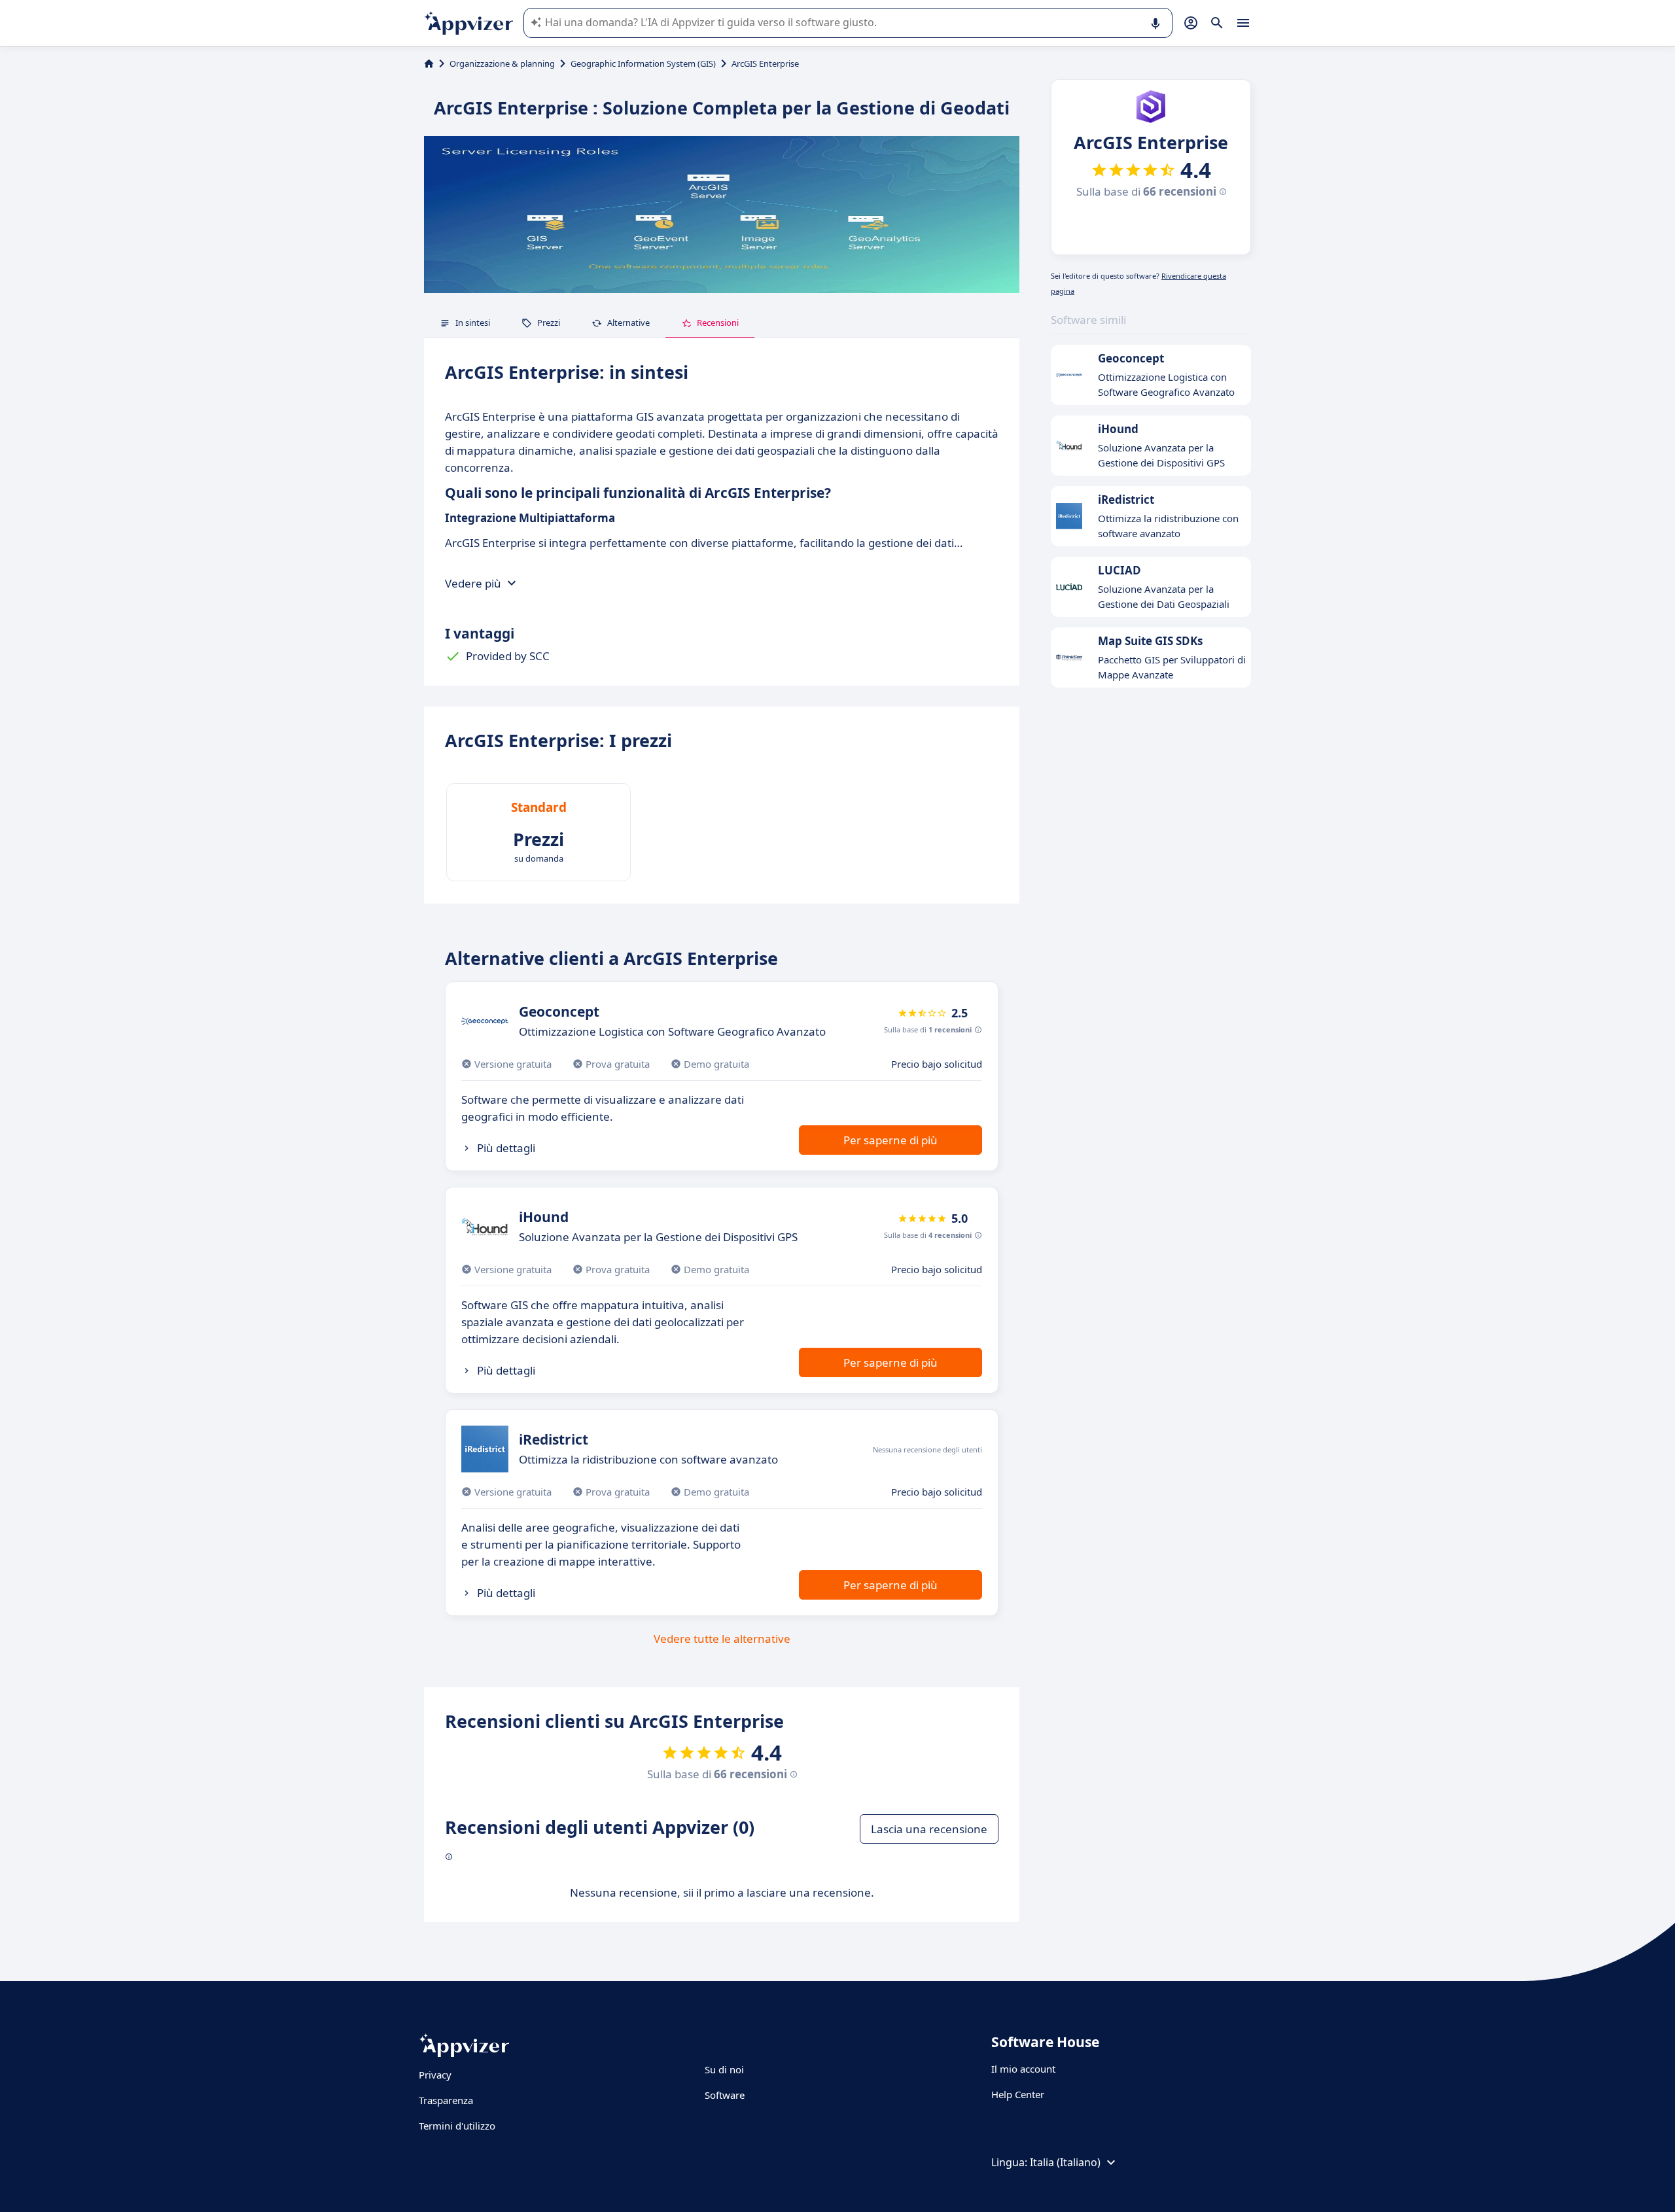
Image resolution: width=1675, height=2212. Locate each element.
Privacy (435, 2075)
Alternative (628, 323)
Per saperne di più (890, 1140)
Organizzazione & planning (502, 63)
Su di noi (724, 2069)
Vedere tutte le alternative (722, 1639)
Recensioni (718, 323)
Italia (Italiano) (1065, 2162)
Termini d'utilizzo (457, 2126)
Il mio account (1023, 2069)
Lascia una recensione (929, 1829)
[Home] (429, 63)
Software (725, 2095)
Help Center (1018, 2094)
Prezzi (549, 323)
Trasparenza (446, 2100)
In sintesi (473, 323)
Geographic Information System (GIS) (643, 63)
